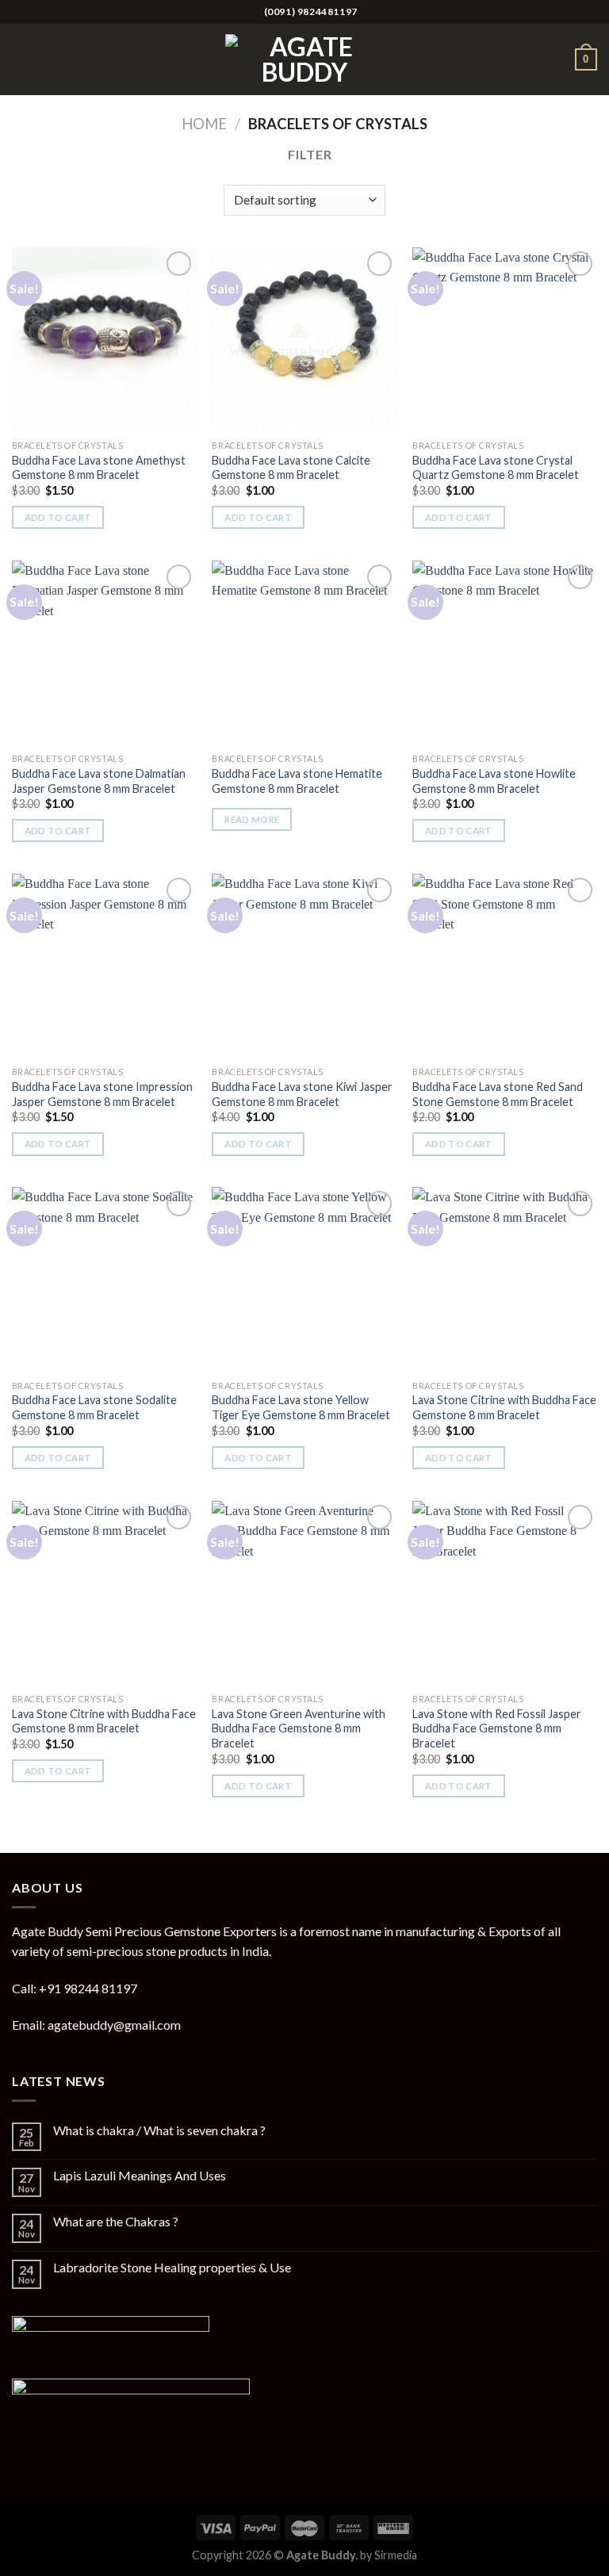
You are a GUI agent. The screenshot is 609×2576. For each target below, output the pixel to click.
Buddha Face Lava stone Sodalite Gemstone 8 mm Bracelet (94, 1407)
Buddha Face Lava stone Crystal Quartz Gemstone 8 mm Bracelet (496, 468)
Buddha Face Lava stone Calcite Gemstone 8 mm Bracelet (291, 468)
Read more (252, 819)
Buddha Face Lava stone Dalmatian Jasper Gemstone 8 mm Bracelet (99, 781)
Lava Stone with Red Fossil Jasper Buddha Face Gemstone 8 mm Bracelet (497, 1728)
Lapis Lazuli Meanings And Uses (140, 2175)
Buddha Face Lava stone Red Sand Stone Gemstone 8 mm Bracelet (498, 1094)
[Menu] (21, 59)
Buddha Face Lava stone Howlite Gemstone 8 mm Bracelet (494, 781)
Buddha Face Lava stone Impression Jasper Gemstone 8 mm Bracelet (102, 1094)
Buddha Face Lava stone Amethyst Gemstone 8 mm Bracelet (99, 468)
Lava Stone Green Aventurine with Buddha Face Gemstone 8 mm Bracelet (299, 1728)
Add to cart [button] (58, 517)
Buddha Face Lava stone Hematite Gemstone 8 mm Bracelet (297, 781)
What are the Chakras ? (116, 2221)
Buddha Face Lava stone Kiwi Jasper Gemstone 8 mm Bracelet (302, 1094)
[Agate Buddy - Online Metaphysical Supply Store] (304, 59)
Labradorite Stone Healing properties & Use (172, 2267)
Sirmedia (396, 2555)
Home (204, 124)
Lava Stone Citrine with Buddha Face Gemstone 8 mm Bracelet (504, 1407)
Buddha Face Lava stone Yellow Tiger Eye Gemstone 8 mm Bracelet (301, 1407)
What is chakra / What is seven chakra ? (159, 2130)
